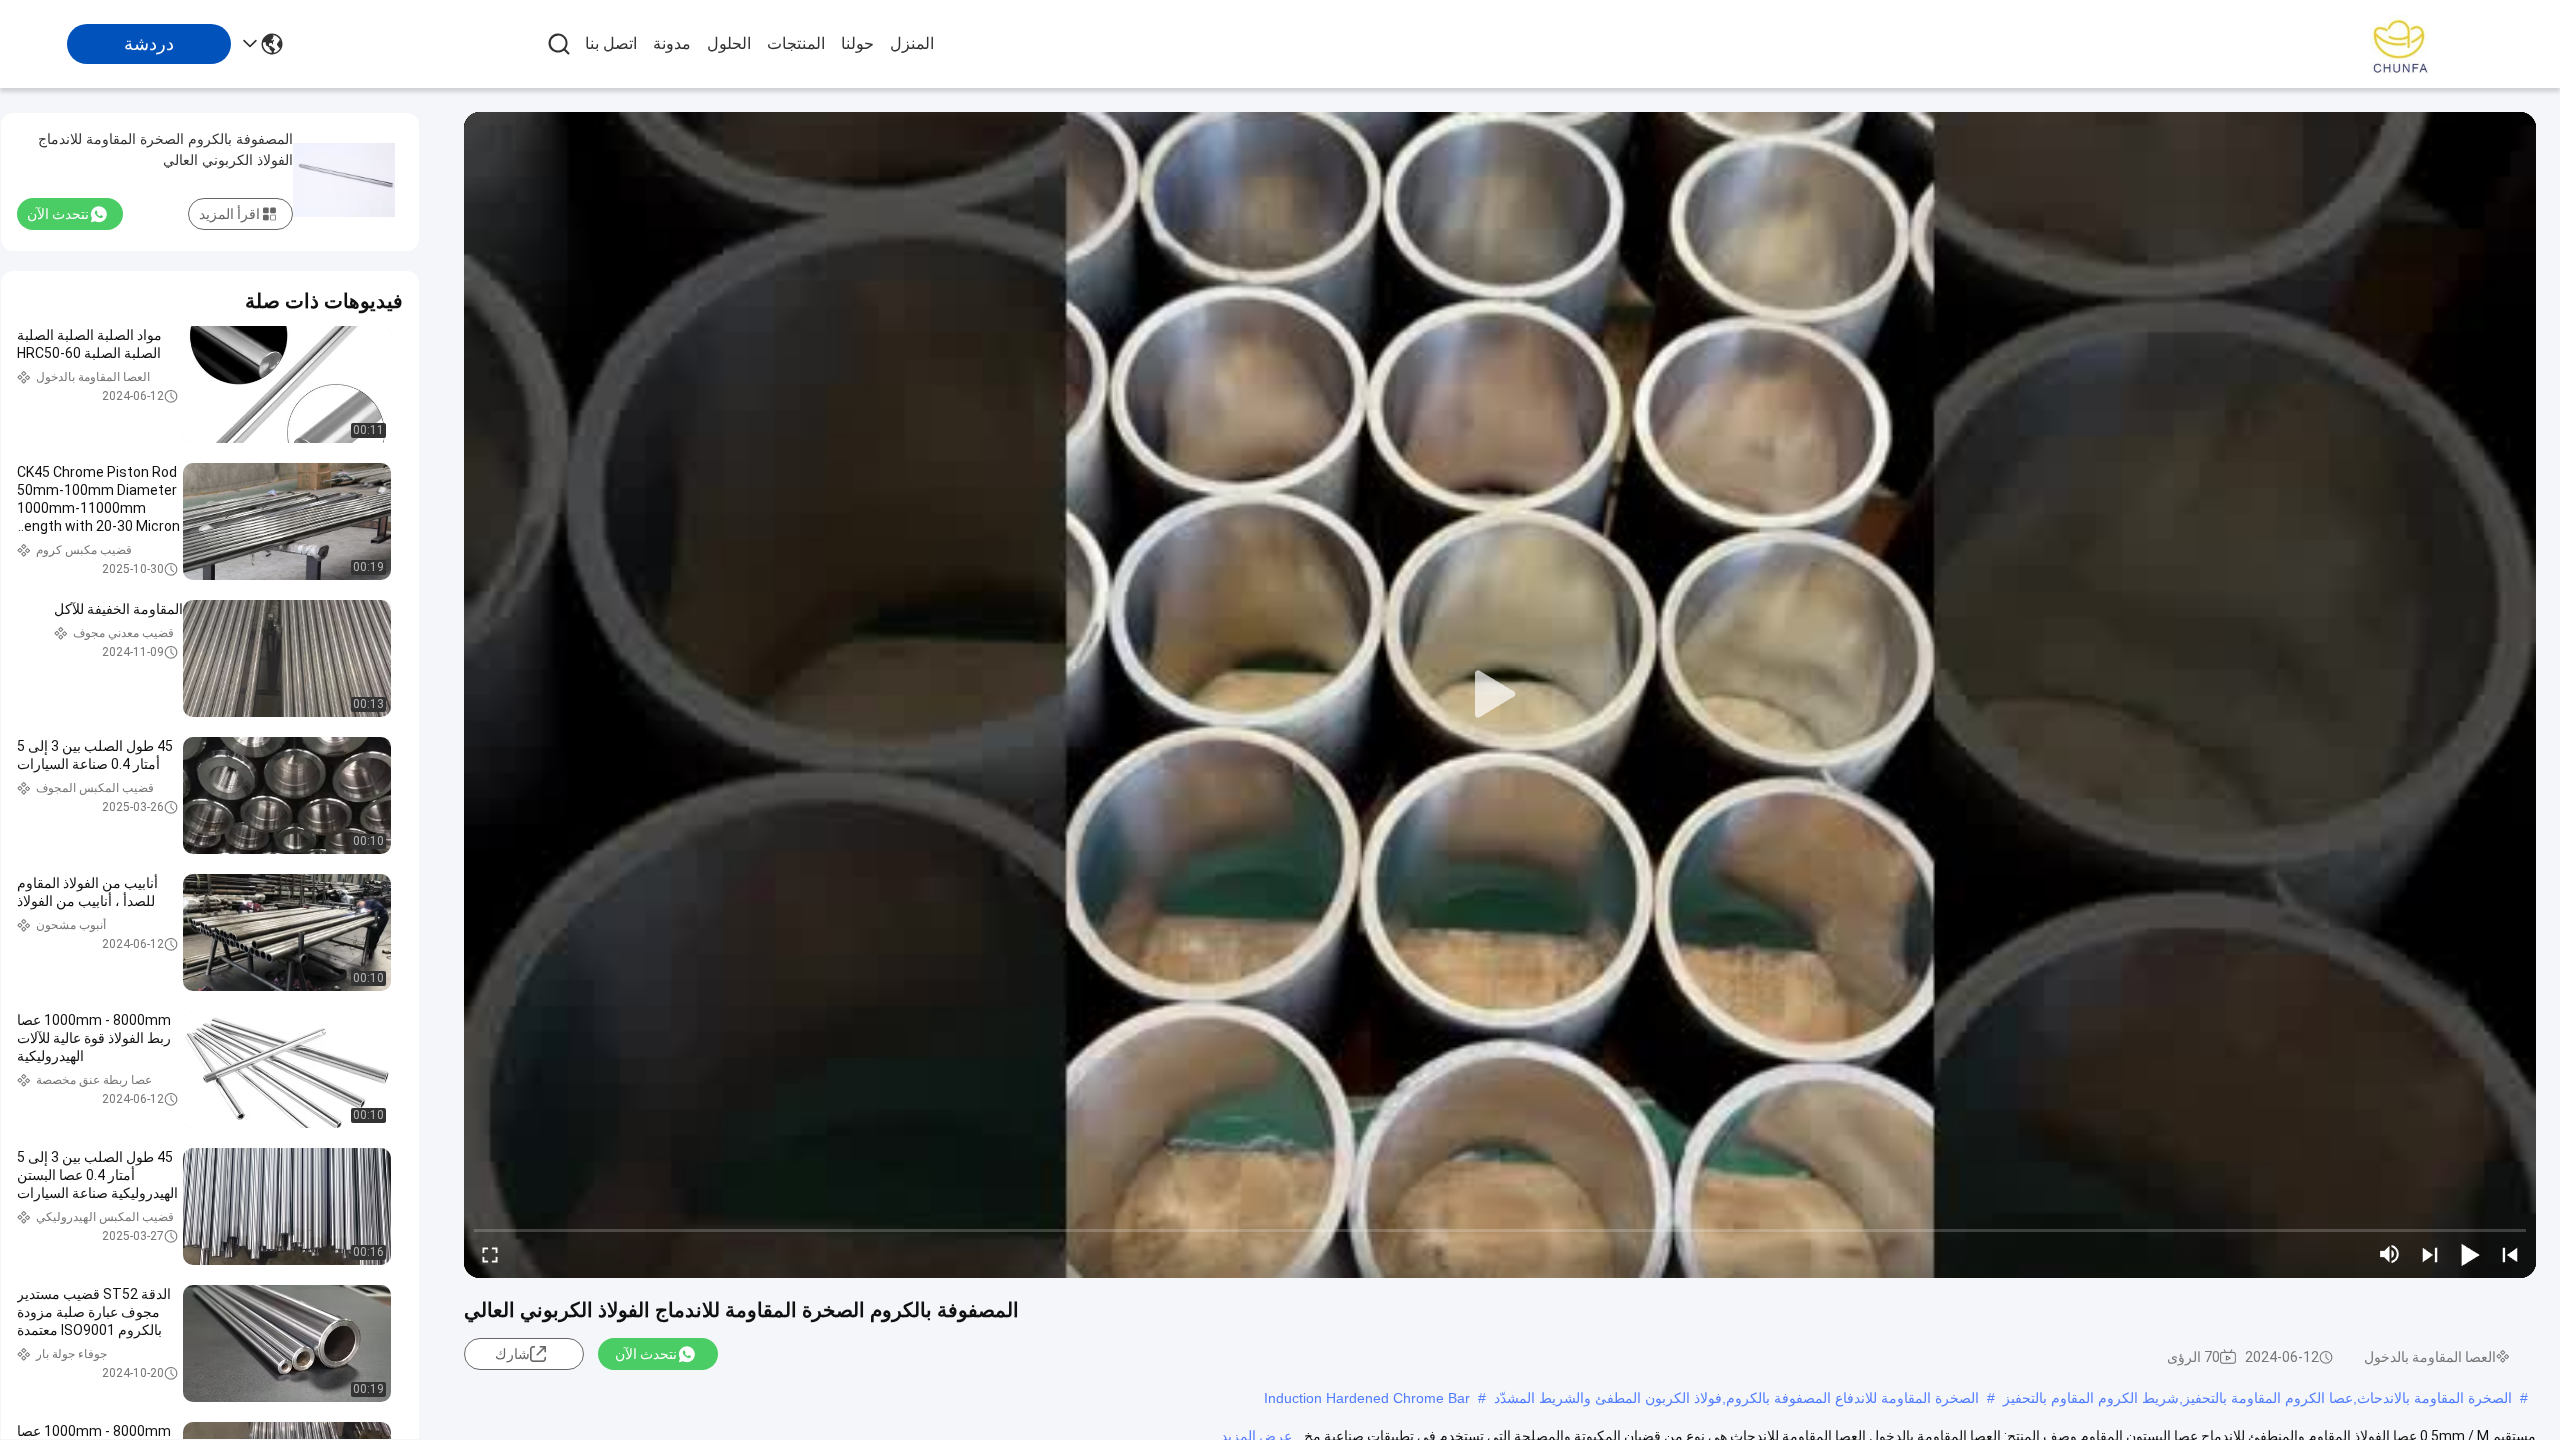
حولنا (857, 43)
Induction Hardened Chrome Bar (1367, 1398)
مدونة (672, 43)
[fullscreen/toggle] (490, 1254)
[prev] (2510, 1254)
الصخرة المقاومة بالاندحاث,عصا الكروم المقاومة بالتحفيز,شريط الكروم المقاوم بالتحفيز (2257, 1398)
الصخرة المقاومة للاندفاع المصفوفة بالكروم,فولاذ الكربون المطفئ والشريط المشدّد (1736, 1398)
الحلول (729, 43)
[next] (2430, 1254)
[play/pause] (2470, 1254)
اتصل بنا (611, 43)
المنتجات (796, 43)
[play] (1500, 695)
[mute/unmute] (2390, 1254)
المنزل (912, 43)
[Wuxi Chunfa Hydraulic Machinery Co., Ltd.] (2400, 44)
